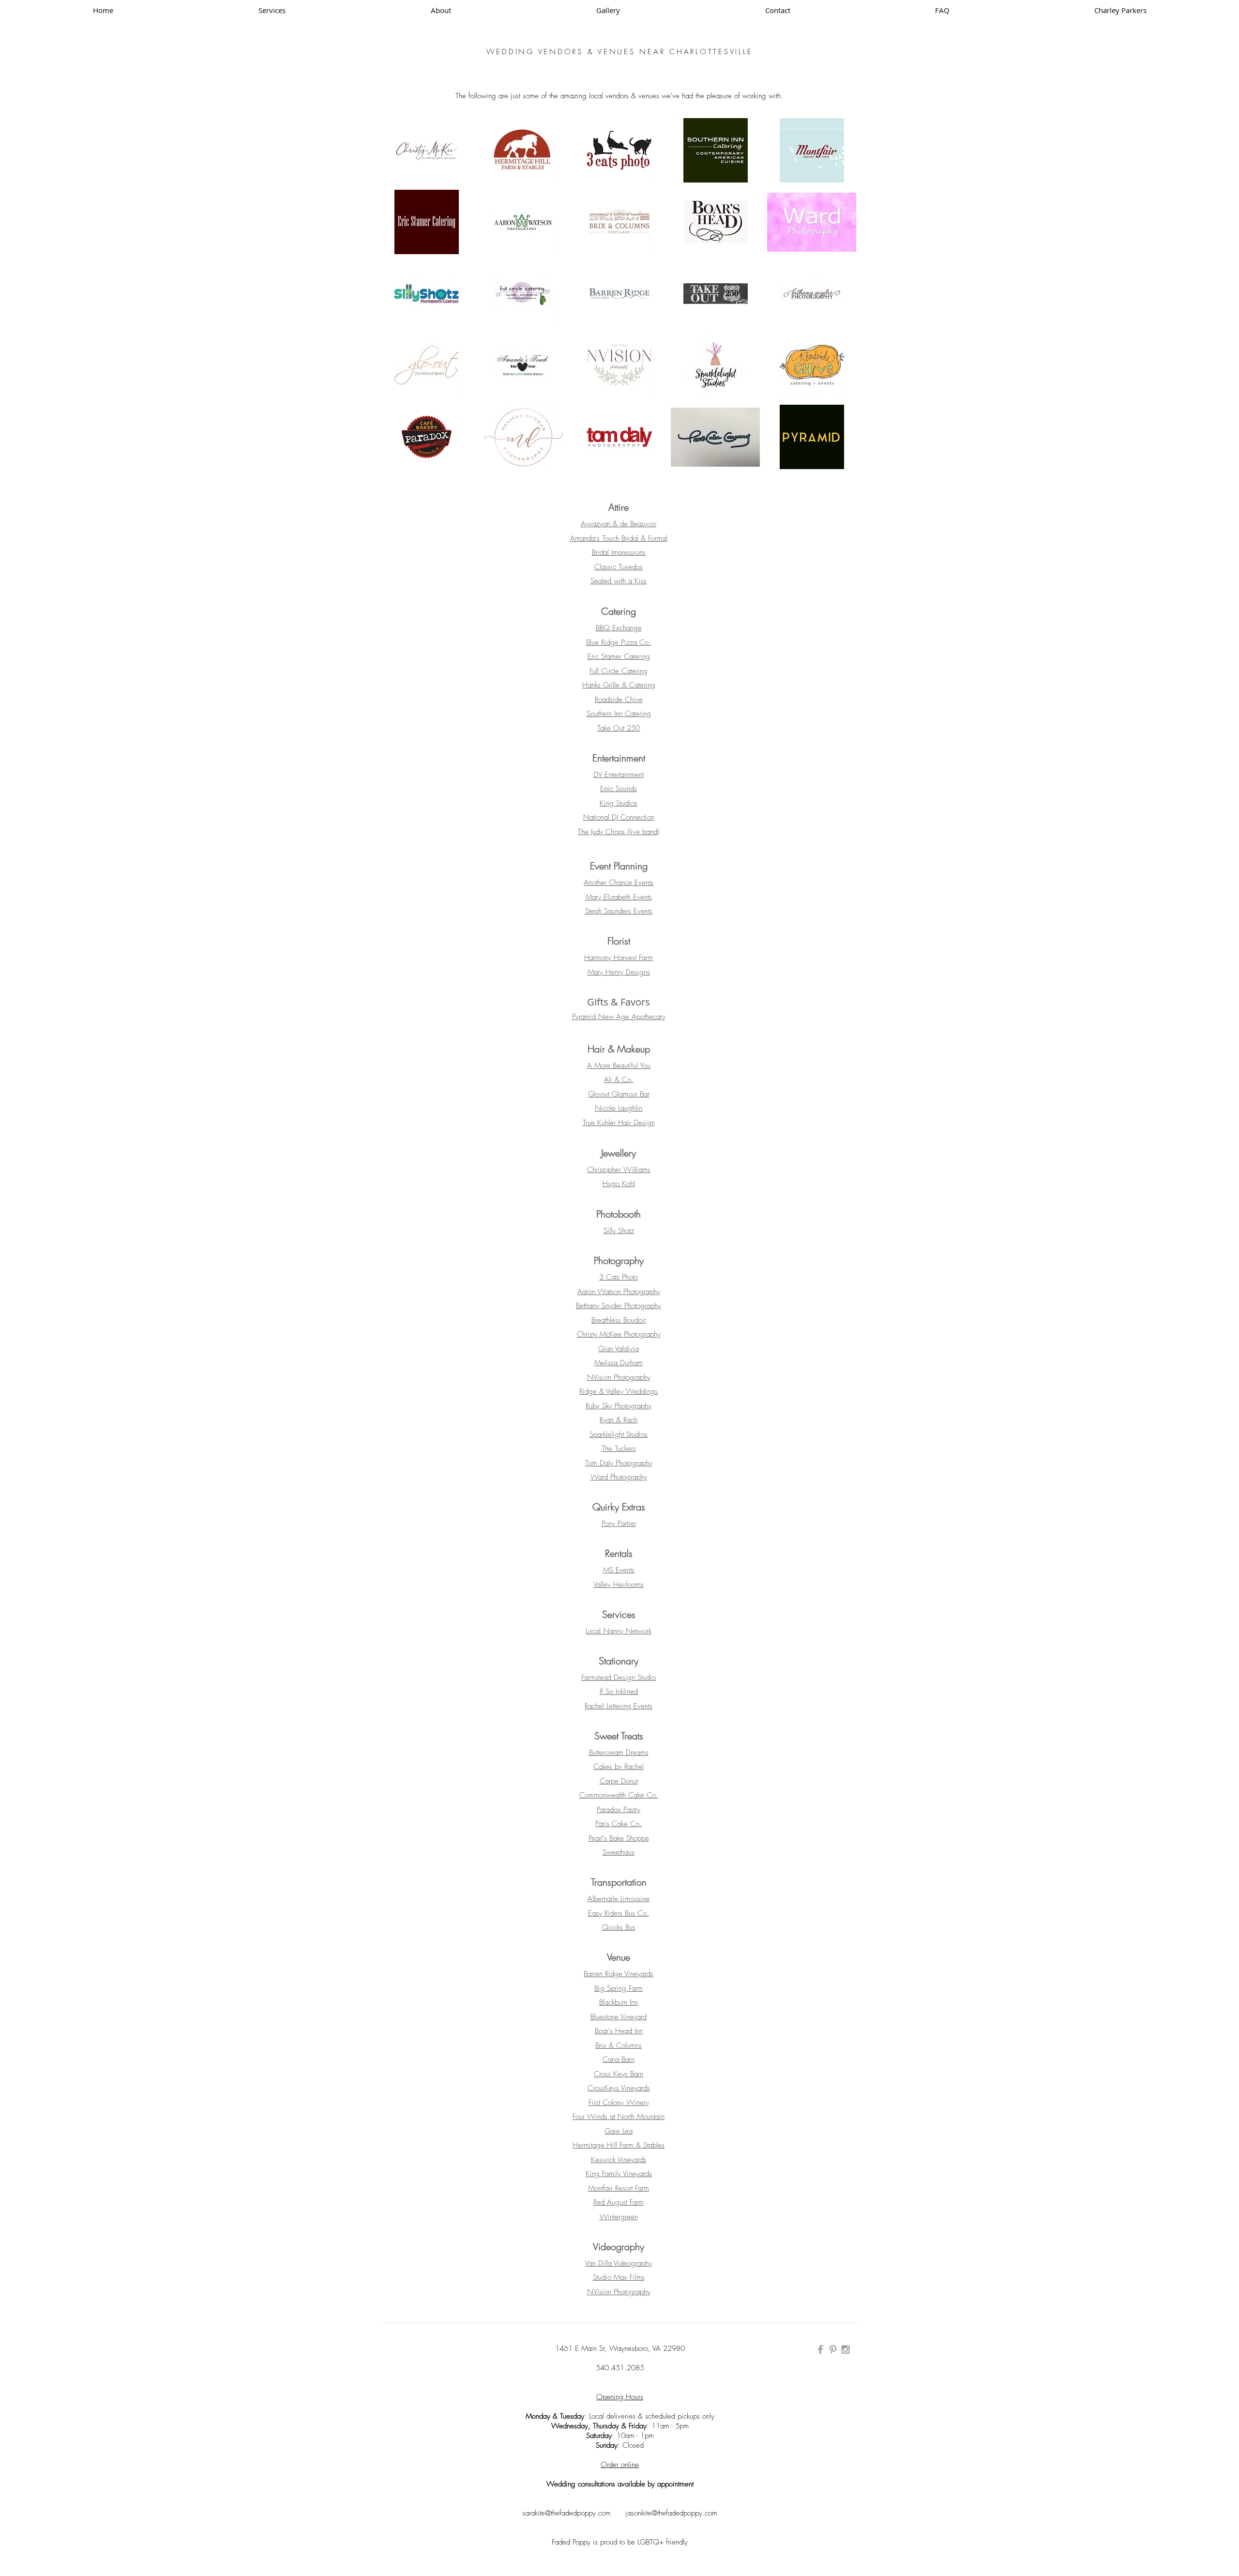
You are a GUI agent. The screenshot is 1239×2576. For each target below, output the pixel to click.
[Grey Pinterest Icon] (833, 2349)
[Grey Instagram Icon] (846, 2349)
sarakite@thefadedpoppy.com (574, 2513)
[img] (523, 150)
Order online (620, 2465)
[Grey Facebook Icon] (820, 2349)
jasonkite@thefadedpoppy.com (671, 2513)
